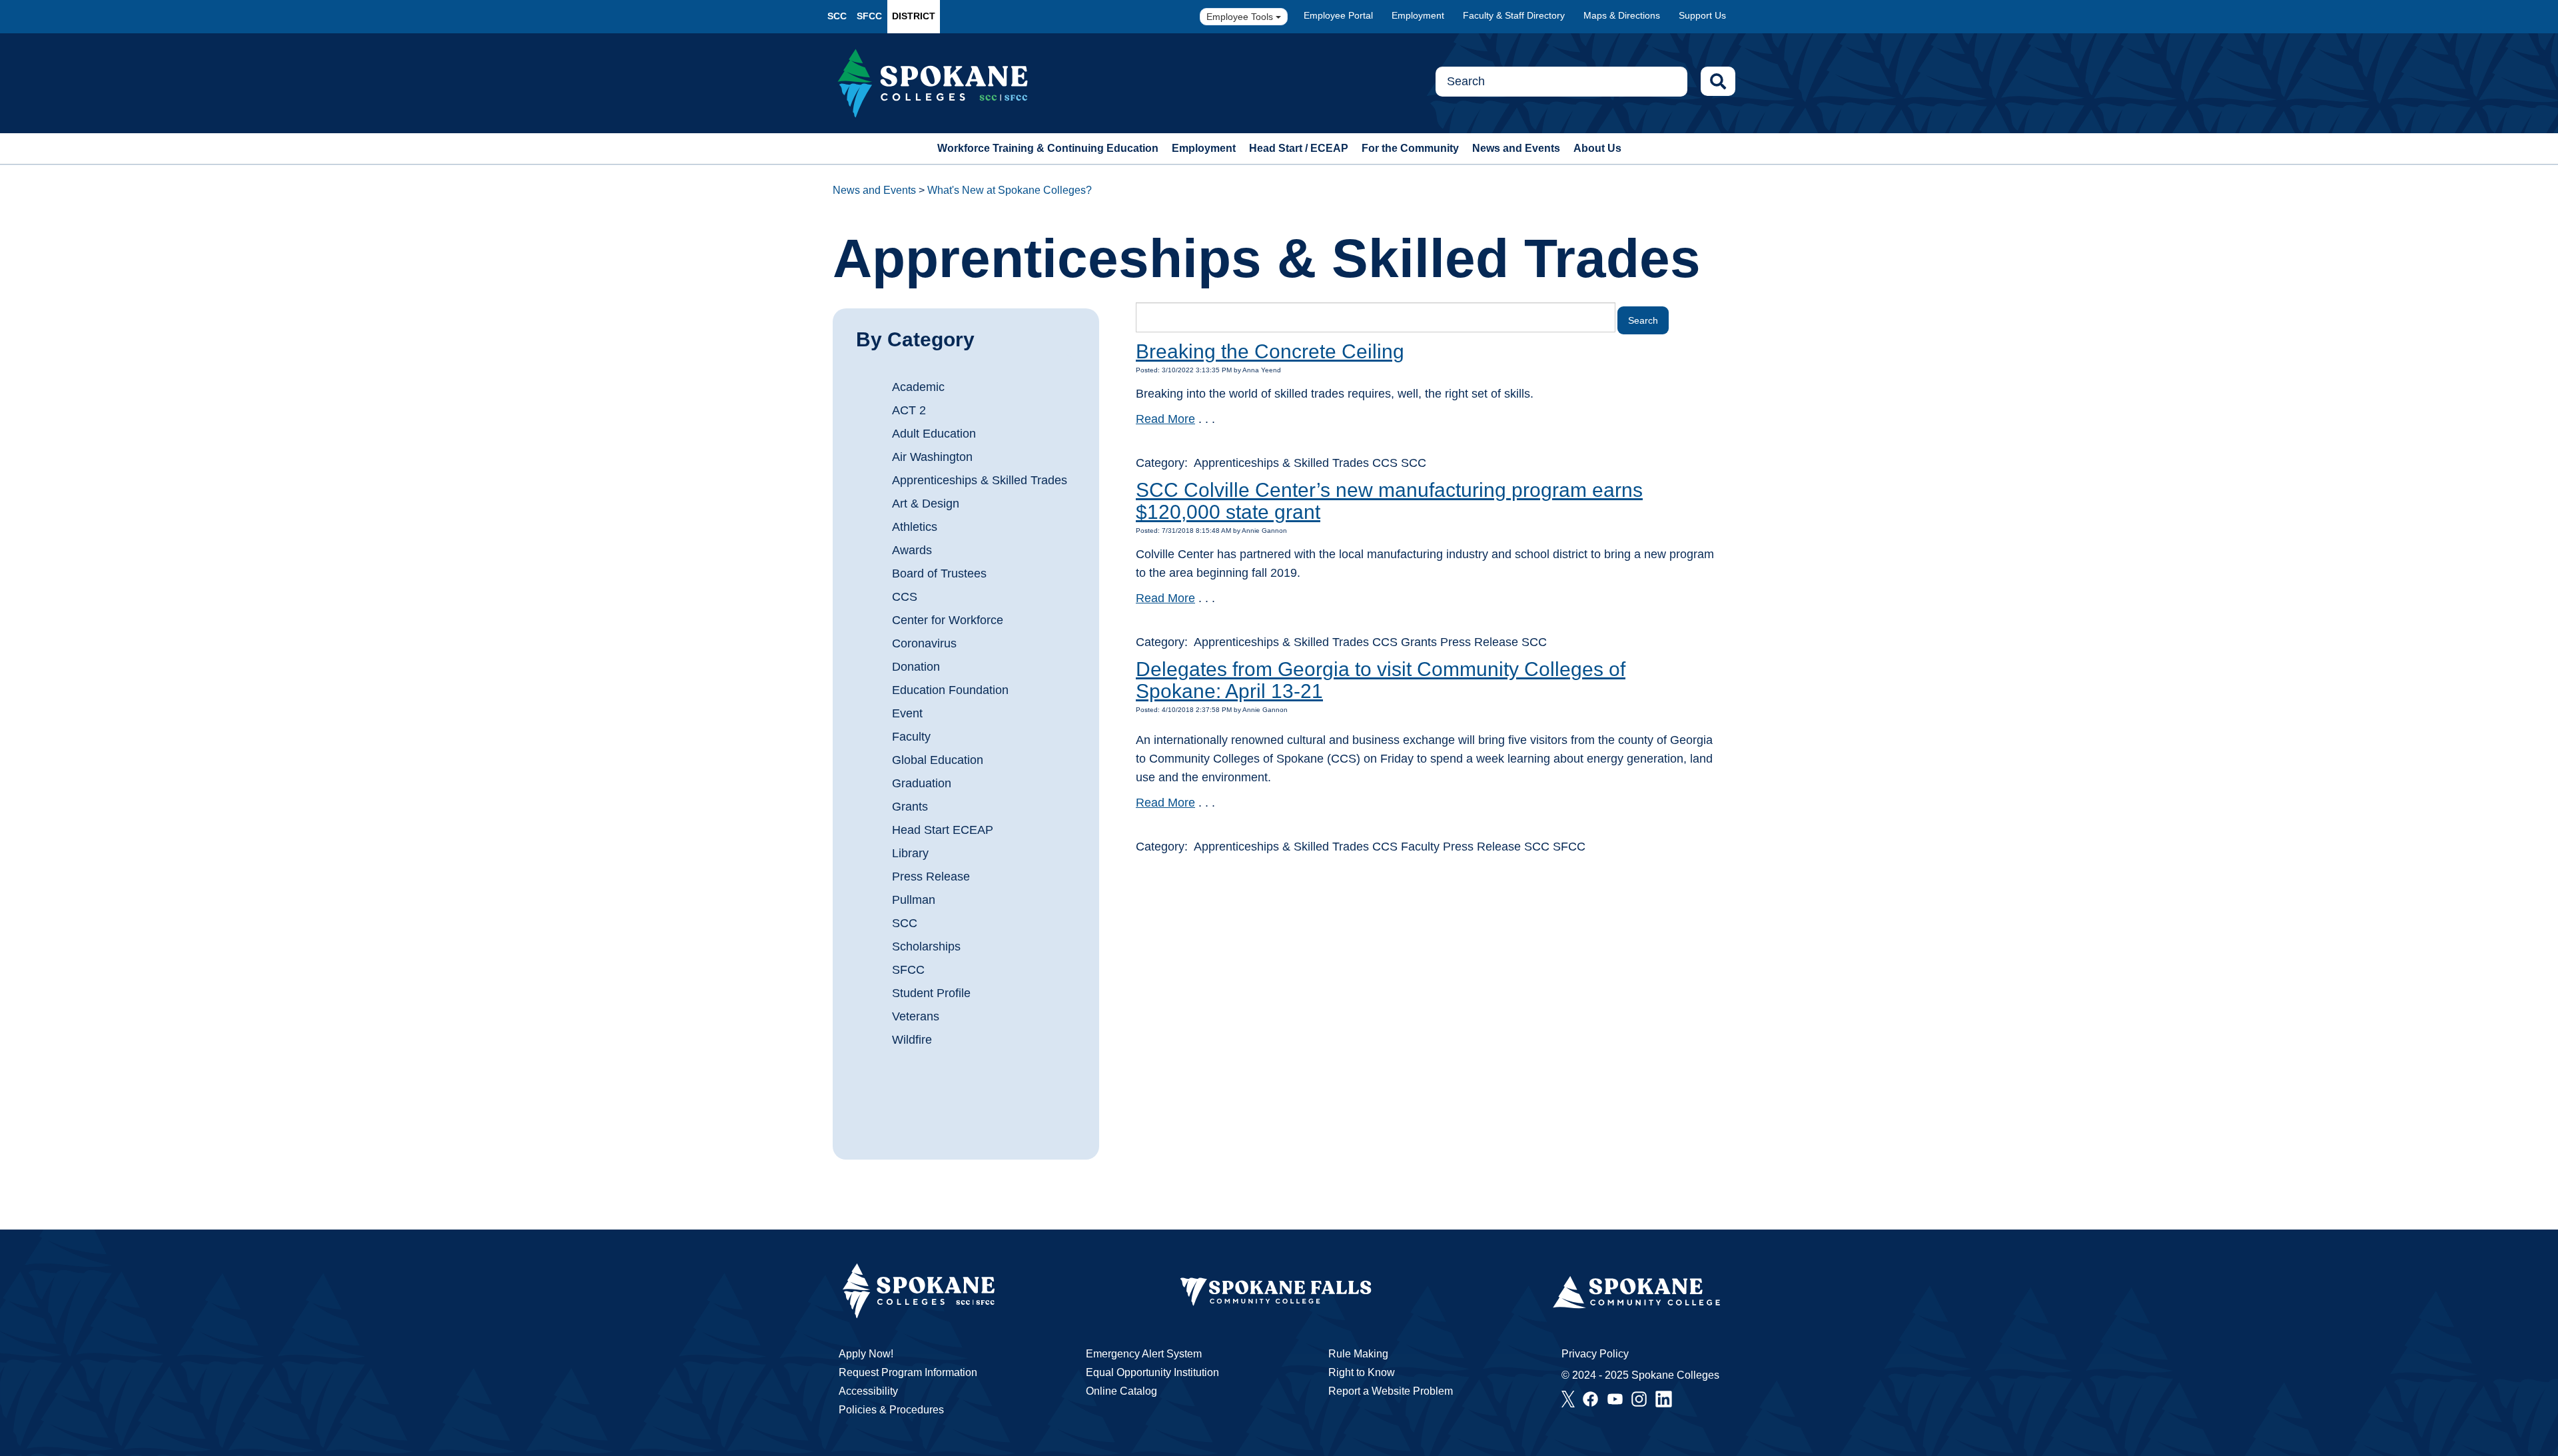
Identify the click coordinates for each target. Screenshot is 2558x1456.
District (914, 16)
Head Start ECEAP (943, 830)
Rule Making (1358, 1354)
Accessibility (868, 1391)
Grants (910, 807)
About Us (1597, 148)
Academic (918, 387)
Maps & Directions (1622, 15)
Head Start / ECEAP (1299, 148)
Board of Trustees (939, 573)
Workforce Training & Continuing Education (1048, 148)
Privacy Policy (1595, 1354)
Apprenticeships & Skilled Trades (980, 480)
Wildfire (912, 1040)
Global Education (938, 760)
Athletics (915, 527)
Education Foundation (950, 690)
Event (907, 713)
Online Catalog (1121, 1391)
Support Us (1702, 15)
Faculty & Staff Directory (1514, 15)
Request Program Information (908, 1372)
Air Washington (932, 457)
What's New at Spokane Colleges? (1010, 190)
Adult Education (934, 434)
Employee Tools (1241, 17)
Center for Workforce (948, 620)
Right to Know (1362, 1372)
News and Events (1516, 148)
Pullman (914, 900)
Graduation (922, 783)
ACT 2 (909, 410)
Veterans (916, 1016)
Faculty (911, 737)
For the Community (1410, 148)
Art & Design (926, 504)
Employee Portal (1338, 15)
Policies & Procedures (891, 1410)
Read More (1165, 419)
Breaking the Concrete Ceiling (1270, 351)
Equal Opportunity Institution (1152, 1372)
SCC (837, 16)
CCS (905, 597)
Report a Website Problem (1391, 1391)
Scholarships (926, 946)
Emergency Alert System (1144, 1354)
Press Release (931, 877)
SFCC (869, 16)
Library (910, 853)
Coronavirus (924, 643)
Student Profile (931, 993)
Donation (916, 667)
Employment (1418, 15)
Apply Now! (866, 1354)
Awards (912, 550)
